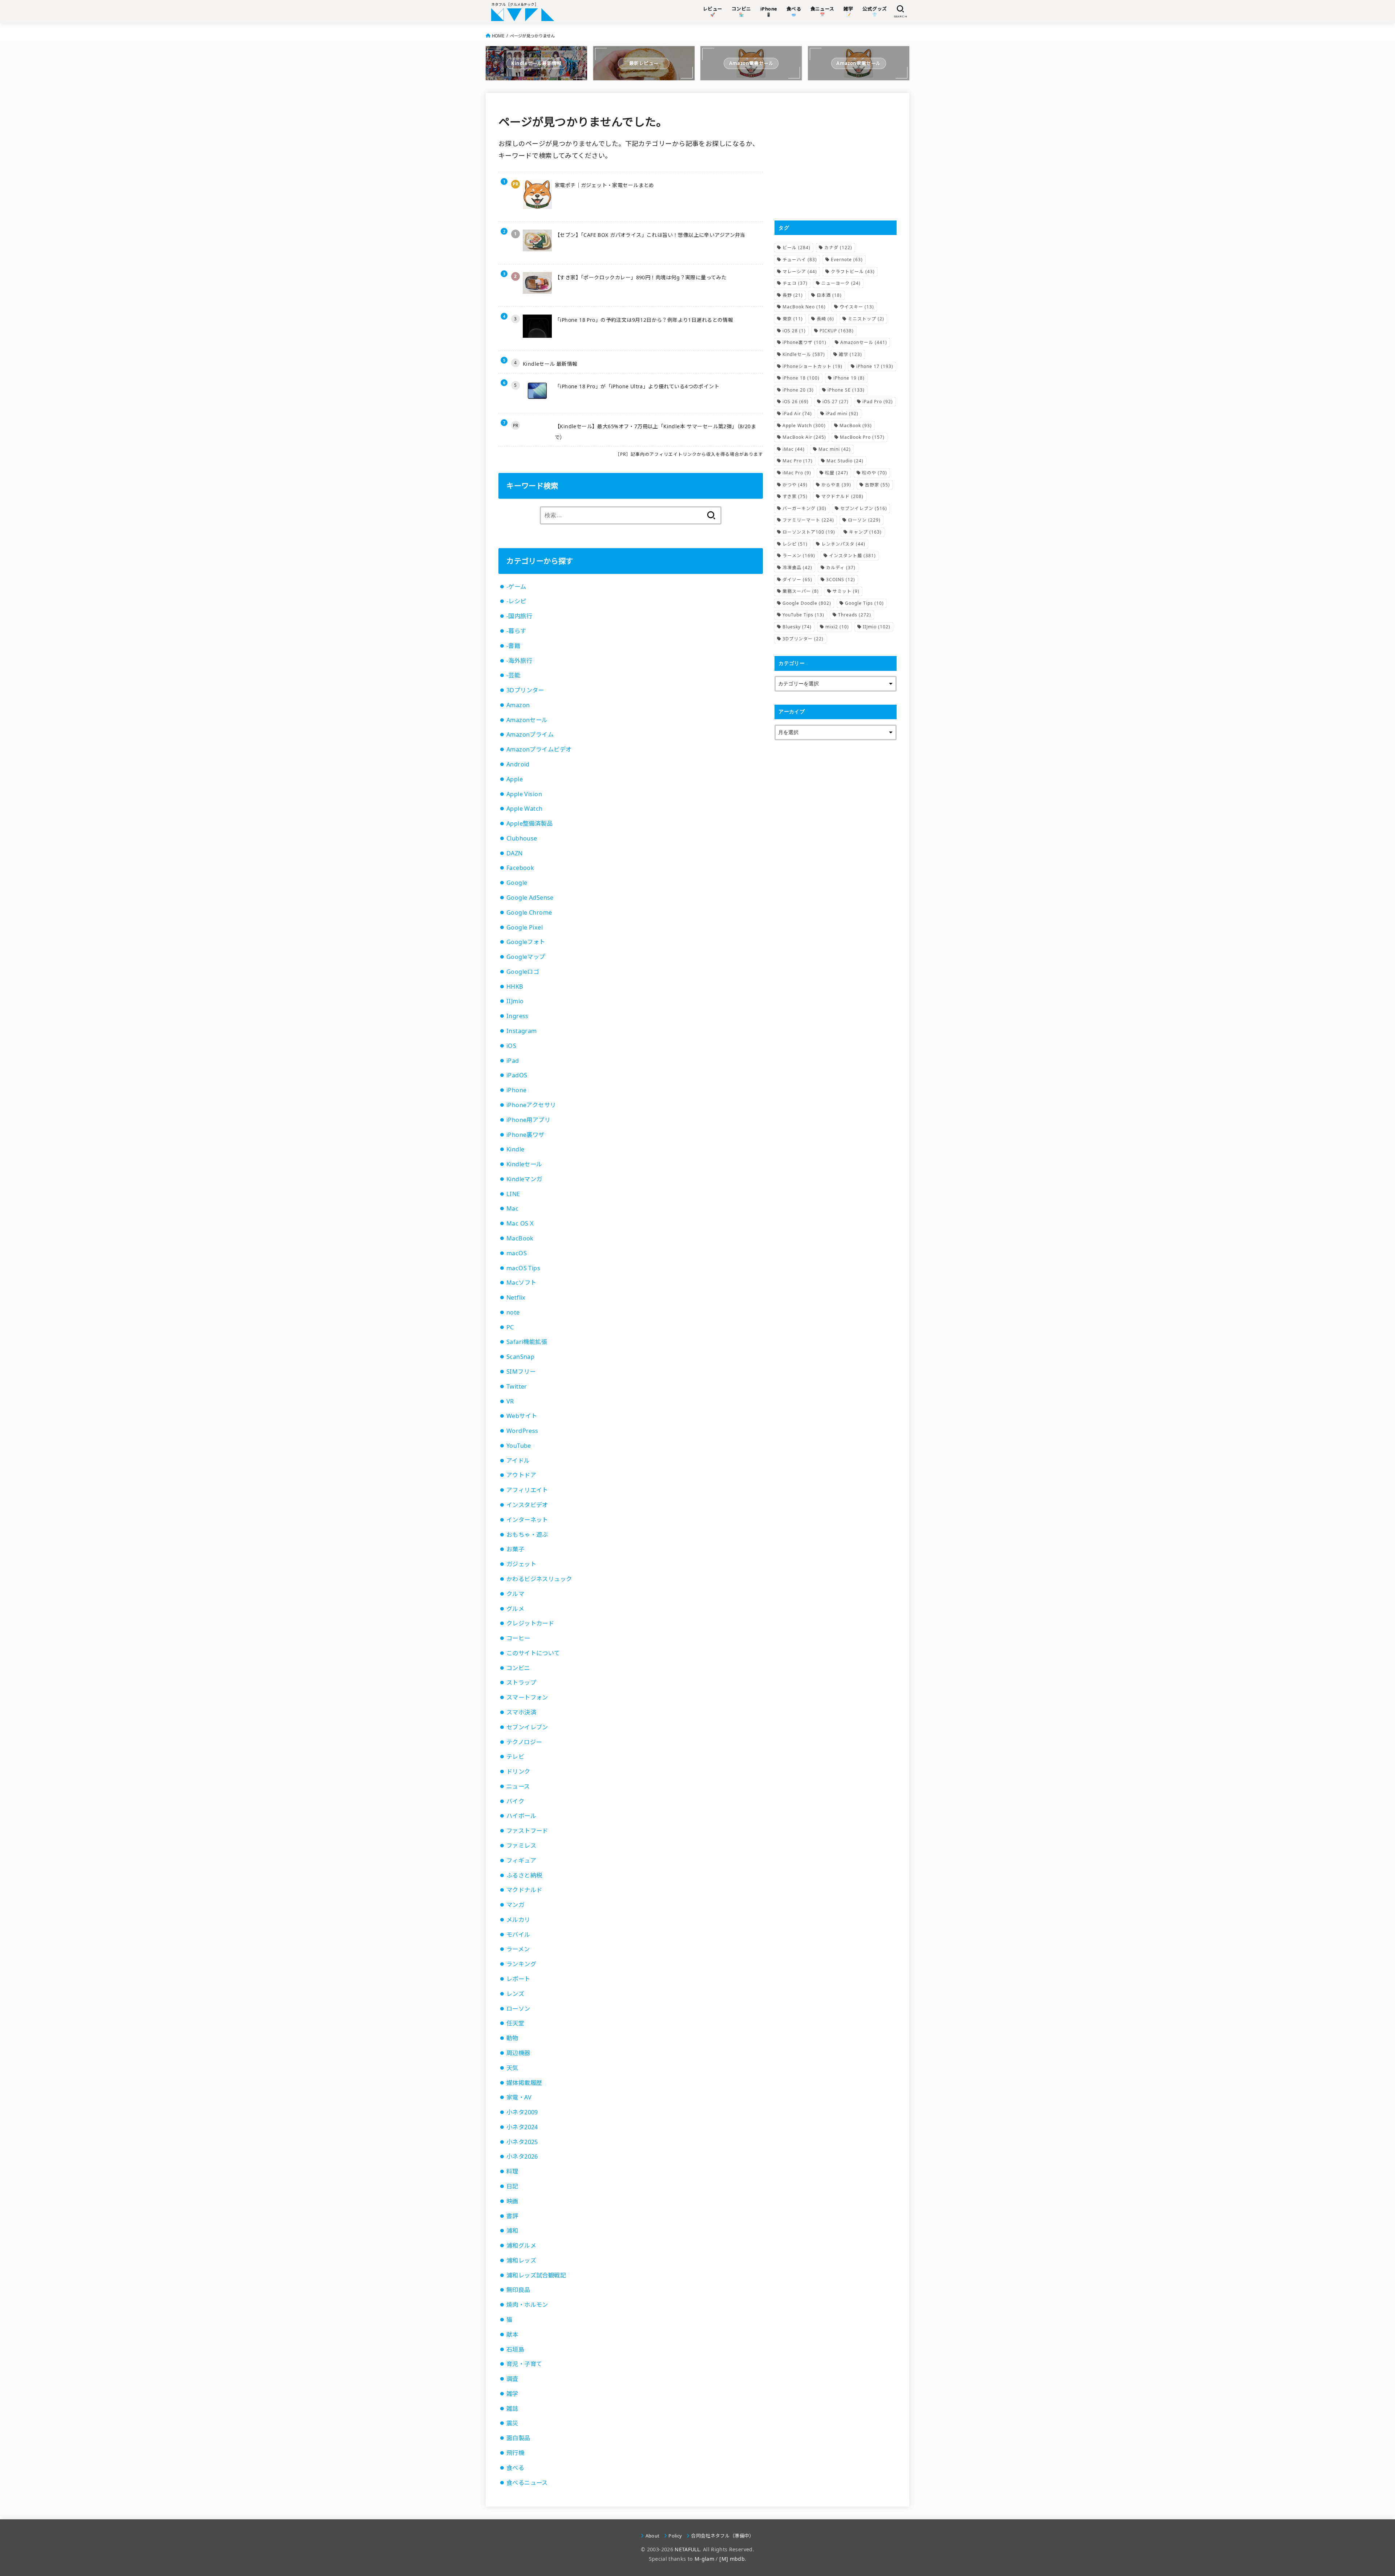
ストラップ (521, 1682)
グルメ (515, 1609)
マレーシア (800, 272)
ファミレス (521, 1846)
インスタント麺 (852, 556)
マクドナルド (524, 1890)
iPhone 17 (875, 366)
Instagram (522, 1031)
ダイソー (797, 580)
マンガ (515, 1905)
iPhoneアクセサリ (531, 1105)
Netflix (516, 1297)
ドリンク (518, 1771)
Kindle (515, 1149)
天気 (512, 2068)
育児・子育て (524, 2364)
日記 (512, 2186)
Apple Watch (525, 809)
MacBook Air (804, 437)
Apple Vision (524, 794)
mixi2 (837, 627)
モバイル (518, 1935)
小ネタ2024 (522, 2127)
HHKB (515, 987)
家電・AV (519, 2097)
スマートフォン (527, 1697)
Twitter (517, 1386)
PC (510, 1327)
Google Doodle (807, 603)
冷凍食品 (797, 568)
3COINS (841, 580)
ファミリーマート (808, 520)
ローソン (518, 2009)
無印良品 (518, 2290)
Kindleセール (524, 1164)
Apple (515, 779)
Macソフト (521, 1283)
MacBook (520, 1238)
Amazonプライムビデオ (539, 749)
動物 (512, 2038)
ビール (796, 248)
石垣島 (515, 2349)
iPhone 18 (801, 378)
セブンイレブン (527, 1727)
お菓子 (515, 1549)
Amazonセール (527, 720)
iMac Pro (797, 473)
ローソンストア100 (809, 532)
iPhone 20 (798, 390)
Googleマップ (526, 957)
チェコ (795, 283)
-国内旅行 (519, 616)
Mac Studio (845, 461)
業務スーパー (801, 591)
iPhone (516, 1090)
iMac (794, 449)
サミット (846, 591)
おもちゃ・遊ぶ (527, 1535)
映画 (512, 2201)
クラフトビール (853, 272)
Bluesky (797, 627)
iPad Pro (878, 402)
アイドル (518, 1461)
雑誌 (512, 2409)
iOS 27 (836, 402)
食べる (515, 2468)
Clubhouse (522, 838)
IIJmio (515, 1001)
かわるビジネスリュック (539, 1579)
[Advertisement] (836, 157)
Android (518, 764)
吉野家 (878, 485)
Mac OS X (520, 1223)
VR (510, 1401)
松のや (875, 473)
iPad (513, 1061)
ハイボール (521, 1816)
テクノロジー (524, 1742)
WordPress (522, 1431)
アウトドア (521, 1475)
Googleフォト (526, 942)
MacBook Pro (862, 437)
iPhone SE (846, 390)
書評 (512, 2216)
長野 (793, 295)
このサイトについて (533, 1653)
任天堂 (515, 2023)
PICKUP (837, 331)
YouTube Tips (803, 615)
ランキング (521, 1964)
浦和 (512, 2231)
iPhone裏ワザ (525, 1135)
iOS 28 (794, 331)
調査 (512, 2379)
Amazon (518, 705)
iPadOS (517, 1075)
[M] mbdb (732, 2559)
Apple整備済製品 (529, 823)
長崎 (825, 319)
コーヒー (518, 1638)
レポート (518, 1979)
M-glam (704, 2559)
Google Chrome (529, 912)
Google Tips (864, 603)
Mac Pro (798, 461)
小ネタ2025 (522, 2142)
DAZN (515, 853)
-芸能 (513, 675)
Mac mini (835, 449)
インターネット (527, 1520)
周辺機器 (518, 2053)
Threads (855, 615)
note (513, 1312)
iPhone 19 (849, 378)
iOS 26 (796, 402)
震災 (512, 2423)
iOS (511, 1046)
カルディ (841, 568)
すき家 (795, 496)
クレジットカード (530, 1623)
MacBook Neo (804, 307)
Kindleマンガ (524, 1179)
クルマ (515, 1594)
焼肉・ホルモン (527, 2305)
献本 (512, 2334)
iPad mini (842, 414)
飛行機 (515, 2453)
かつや (795, 485)
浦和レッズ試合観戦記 (536, 2275)
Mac (512, 1208)
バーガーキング (804, 508)
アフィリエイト (527, 1490)
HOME (498, 36)
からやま (836, 485)
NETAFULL (687, 2549)
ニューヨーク (841, 283)
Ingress (517, 1016)
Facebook (520, 868)
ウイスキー (857, 307)
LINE (513, 1194)
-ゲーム (516, 587)
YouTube (519, 1446)
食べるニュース (527, 2483)
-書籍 (513, 646)
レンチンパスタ (843, 544)
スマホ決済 (521, 1712)
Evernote (847, 260)
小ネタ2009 (522, 2112)
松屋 (837, 473)
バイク (515, 1801)
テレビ (515, 1757)
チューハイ (800, 260)
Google (517, 883)
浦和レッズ (521, 2260)
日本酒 (829, 295)
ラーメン (518, 1949)
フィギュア (521, 1860)
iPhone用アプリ (528, 1120)
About (652, 2536)
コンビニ (518, 1668)
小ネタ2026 (522, 2156)
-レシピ (516, 601)
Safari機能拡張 (527, 1342)
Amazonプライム (530, 734)
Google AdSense (530, 898)
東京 (793, 319)
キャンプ (865, 532)
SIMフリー (521, 1372)
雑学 (512, 2394)
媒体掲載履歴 (524, 2083)
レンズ (515, 1994)
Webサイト (522, 1416)
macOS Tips (523, 1268)
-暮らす (516, 631)
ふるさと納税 (524, 1875)
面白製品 (518, 2438)
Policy (675, 2536)
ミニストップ (866, 319)
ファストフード (527, 1831)
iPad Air (797, 414)
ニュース (518, 1786)
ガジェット (521, 1564)
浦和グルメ (521, 2245)
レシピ (795, 544)
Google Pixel (525, 927)
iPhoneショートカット (812, 366)
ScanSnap (520, 1357)
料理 (512, 2171)
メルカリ (518, 1920)
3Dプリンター (525, 690)
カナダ (838, 248)
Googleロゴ (523, 972)
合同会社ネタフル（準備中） (722, 2536)
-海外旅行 (519, 661)
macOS (517, 1253)
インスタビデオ (527, 1505)
